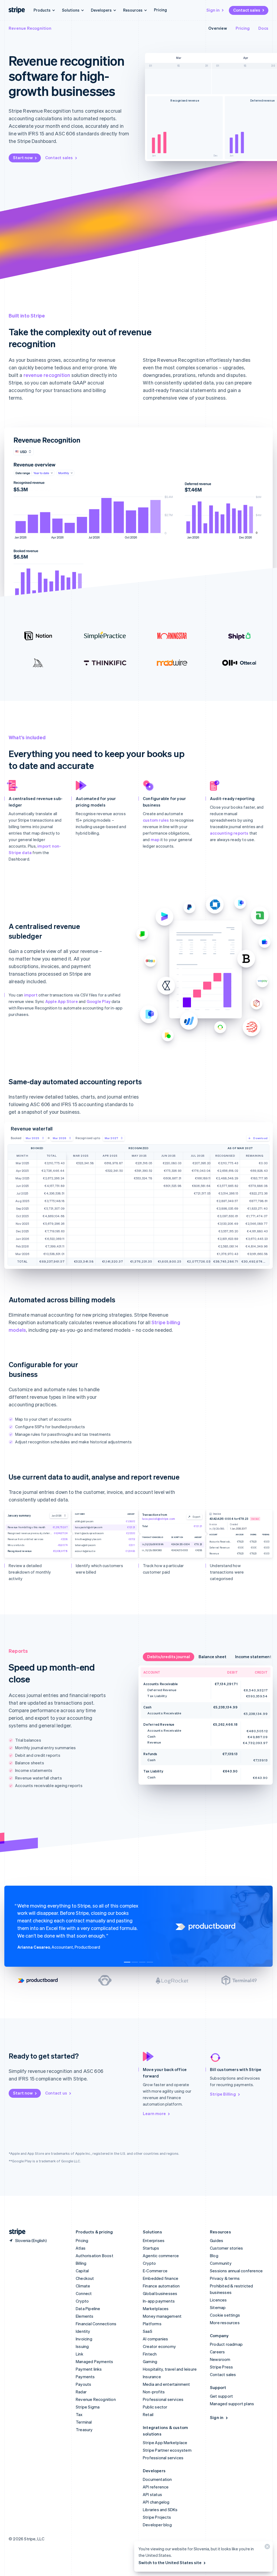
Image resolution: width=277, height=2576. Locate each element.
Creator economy (159, 2346)
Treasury (84, 2430)
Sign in (213, 10)
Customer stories (226, 2248)
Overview (218, 28)
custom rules (156, 820)
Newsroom (220, 2359)
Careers (217, 2352)
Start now (23, 158)
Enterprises (154, 2240)
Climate (83, 2286)
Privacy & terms (225, 2278)
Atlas (81, 2248)
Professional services (163, 2399)
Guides (217, 2240)
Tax (79, 2414)
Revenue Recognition (30, 28)
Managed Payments (94, 2361)
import (31, 995)
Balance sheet (212, 1657)
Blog (214, 2256)
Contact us (56, 2093)
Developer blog (157, 2525)
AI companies (155, 2339)
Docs (263, 28)
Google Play (99, 1001)
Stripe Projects (157, 2517)
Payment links (89, 2369)
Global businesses (160, 2293)
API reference (156, 2487)
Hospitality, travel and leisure (170, 2369)
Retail (148, 2414)
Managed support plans (232, 2404)
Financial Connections (96, 2324)
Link (80, 2354)
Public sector (155, 2407)
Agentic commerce (161, 2256)
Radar (81, 2392)
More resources (225, 2323)
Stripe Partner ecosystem (167, 2450)
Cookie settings (225, 2315)
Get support (221, 2396)
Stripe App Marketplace (165, 2443)
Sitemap (218, 2307)
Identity (83, 2331)
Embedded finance (161, 2278)
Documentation (157, 2479)
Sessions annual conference (236, 2271)
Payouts (83, 2384)
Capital (82, 2271)
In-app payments (159, 2301)
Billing (81, 2263)
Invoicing (84, 2339)
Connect (84, 2293)
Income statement (253, 1657)
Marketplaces (156, 2309)
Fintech (150, 2354)
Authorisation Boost (95, 2256)
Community (221, 2263)
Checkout (85, 2278)
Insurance (152, 2377)
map (155, 839)
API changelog (156, 2502)
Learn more (154, 2113)
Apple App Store (62, 1001)
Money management (162, 2316)
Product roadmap (226, 2344)
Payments (85, 2377)
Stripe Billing (223, 2094)
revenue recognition (47, 375)
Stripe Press (221, 2367)
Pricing (160, 10)
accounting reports (229, 833)
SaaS (148, 2331)
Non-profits (154, 2392)
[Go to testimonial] (127, 1962)
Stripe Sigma (88, 2407)
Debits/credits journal (169, 1657)
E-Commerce (155, 2271)
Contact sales (247, 10)
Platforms (152, 2324)
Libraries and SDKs (160, 2510)
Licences (218, 2300)
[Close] (266, 2548)
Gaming (150, 2361)
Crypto (82, 2301)
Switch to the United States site (170, 2562)
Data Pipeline (88, 2309)
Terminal (84, 2422)
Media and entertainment (166, 2384)
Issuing (82, 2346)
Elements (85, 2316)
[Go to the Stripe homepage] (15, 2232)
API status (152, 2494)
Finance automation (161, 2286)
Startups (151, 2248)
